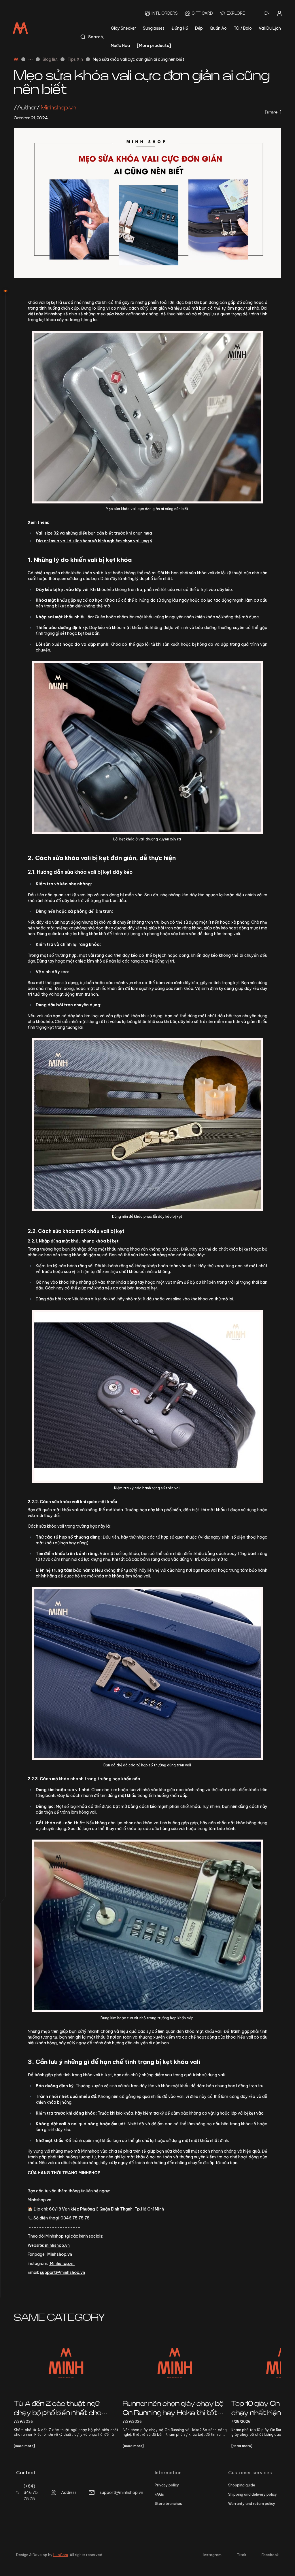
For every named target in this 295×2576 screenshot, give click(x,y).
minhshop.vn (57, 2245)
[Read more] (24, 2446)
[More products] (154, 46)
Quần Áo (218, 28)
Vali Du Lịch (270, 28)
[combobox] (267, 13)
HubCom (61, 2555)
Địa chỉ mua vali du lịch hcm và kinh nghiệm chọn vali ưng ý (94, 541)
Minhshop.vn (59, 2254)
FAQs (159, 2494)
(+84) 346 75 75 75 (31, 2492)
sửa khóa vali (120, 314)
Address (69, 2492)
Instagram (212, 2555)
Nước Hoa (120, 46)
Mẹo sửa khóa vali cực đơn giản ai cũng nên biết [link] (138, 59)
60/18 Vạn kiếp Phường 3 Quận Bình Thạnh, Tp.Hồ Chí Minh (106, 2209)
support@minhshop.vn (62, 2272)
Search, (96, 37)
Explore (236, 13)
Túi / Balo (243, 28)
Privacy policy (167, 2485)
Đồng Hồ (180, 28)
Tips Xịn (75, 59)
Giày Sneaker (123, 28)
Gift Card (202, 13)
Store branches (168, 2504)
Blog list (50, 59)
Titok (242, 2555)
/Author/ (45, 108)
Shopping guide (242, 2485)
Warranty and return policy (252, 2504)
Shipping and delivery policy (253, 2494)
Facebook (270, 2555)
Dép (199, 28)
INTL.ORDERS (165, 13)
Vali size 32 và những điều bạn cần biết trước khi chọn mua (94, 533)
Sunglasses (154, 28)
